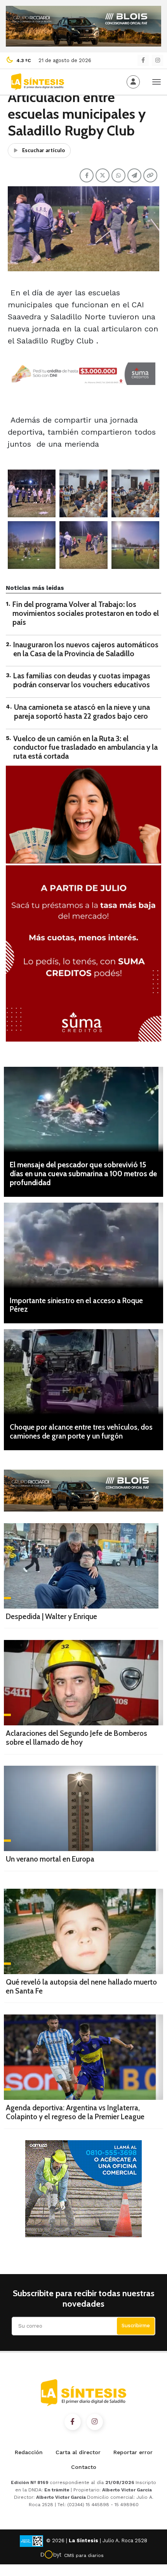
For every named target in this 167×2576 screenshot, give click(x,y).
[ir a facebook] (73, 2422)
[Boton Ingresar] (133, 82)
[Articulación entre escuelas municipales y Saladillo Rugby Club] (32, 493)
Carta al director (78, 2452)
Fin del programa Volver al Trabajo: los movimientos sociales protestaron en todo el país (86, 613)
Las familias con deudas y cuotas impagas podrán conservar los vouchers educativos (82, 680)
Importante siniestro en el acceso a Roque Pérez (76, 1305)
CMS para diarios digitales (84, 2557)
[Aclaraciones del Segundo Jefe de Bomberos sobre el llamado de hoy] (83, 1683)
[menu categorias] (157, 81)
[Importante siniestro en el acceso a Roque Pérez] (83, 1245)
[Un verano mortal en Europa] (81, 1808)
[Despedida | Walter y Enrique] (81, 1566)
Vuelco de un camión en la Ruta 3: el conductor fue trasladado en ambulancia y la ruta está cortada (85, 748)
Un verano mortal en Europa (50, 1859)
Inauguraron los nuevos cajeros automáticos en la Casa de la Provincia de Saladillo (86, 649)
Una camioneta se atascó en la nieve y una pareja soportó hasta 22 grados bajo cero (82, 712)
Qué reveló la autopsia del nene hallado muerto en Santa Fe (81, 1987)
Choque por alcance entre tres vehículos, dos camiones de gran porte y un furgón (81, 1432)
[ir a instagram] (95, 2422)
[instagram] (157, 60)
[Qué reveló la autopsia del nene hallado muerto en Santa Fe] (83, 1931)
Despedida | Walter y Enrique (51, 1617)
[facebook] (143, 60)
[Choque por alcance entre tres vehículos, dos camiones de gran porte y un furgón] (83, 1372)
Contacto (84, 2467)
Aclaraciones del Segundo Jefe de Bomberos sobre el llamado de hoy (77, 1738)
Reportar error (133, 2452)
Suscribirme (136, 2326)
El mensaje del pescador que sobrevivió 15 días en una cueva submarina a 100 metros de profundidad (83, 1174)
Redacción (29, 2452)
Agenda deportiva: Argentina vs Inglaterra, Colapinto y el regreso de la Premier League (75, 2112)
